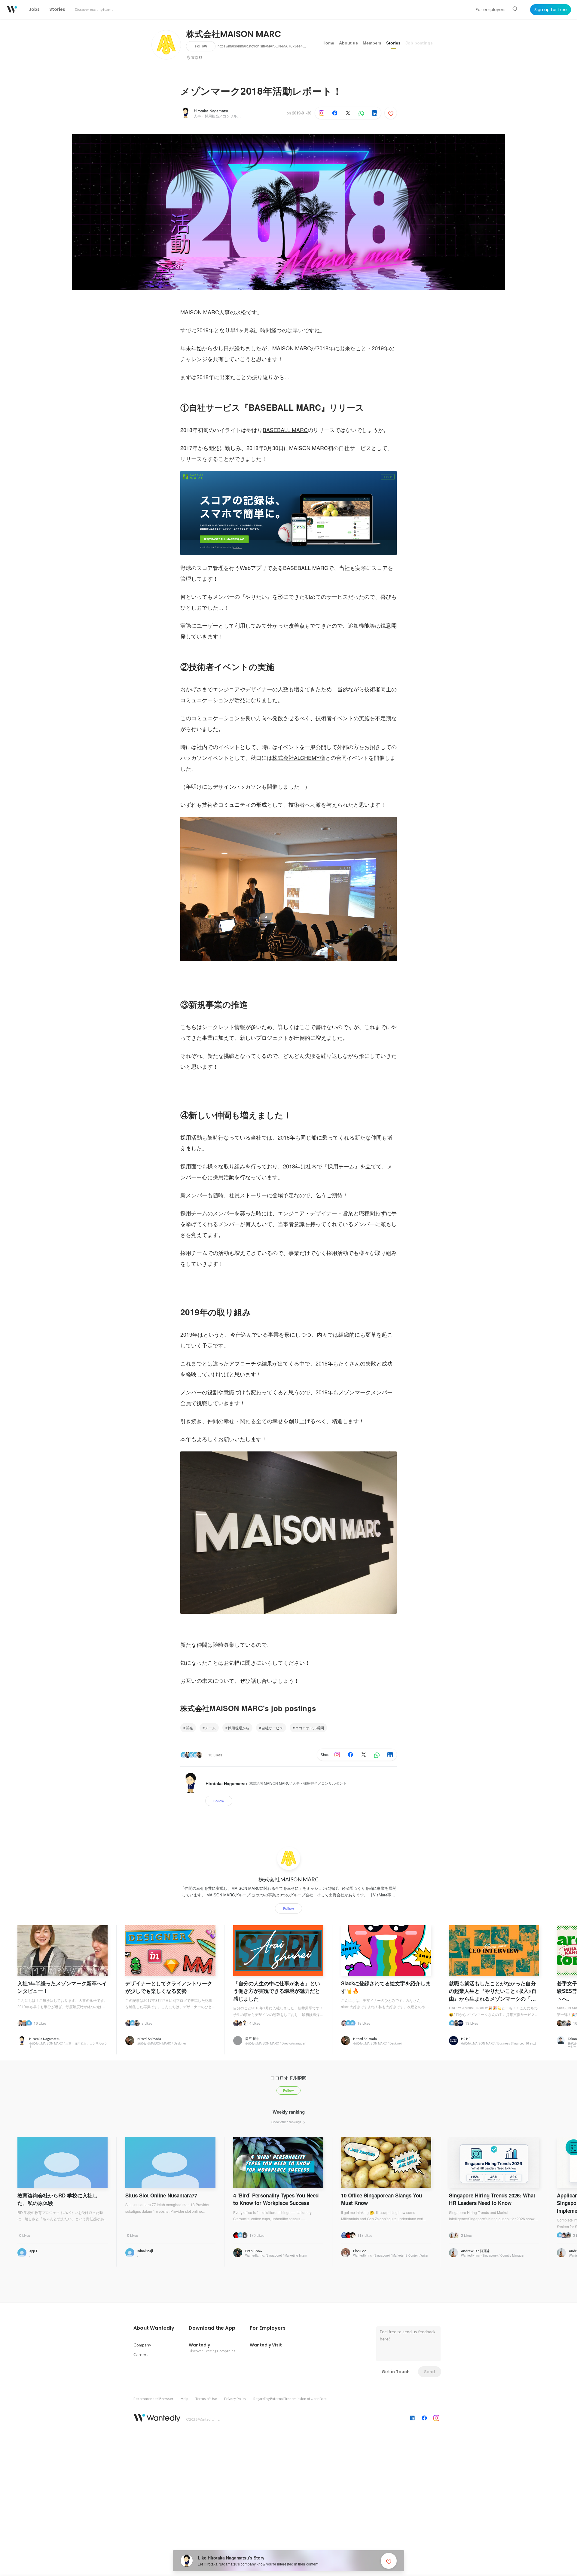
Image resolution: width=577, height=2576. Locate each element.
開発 (189, 1728)
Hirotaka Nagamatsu (212, 111)
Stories (393, 43)
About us (348, 43)
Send (430, 2372)
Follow (201, 46)
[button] (154, 2328)
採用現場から (239, 1728)
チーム (210, 1728)
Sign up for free (551, 10)
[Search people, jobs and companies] (515, 9)
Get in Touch (396, 2372)
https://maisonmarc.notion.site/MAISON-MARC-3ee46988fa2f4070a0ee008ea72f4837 (263, 46)
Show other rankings (287, 2122)
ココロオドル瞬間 (310, 1728)
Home (328, 43)
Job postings (419, 43)
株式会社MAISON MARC (234, 34)
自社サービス (272, 1728)
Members (372, 43)
